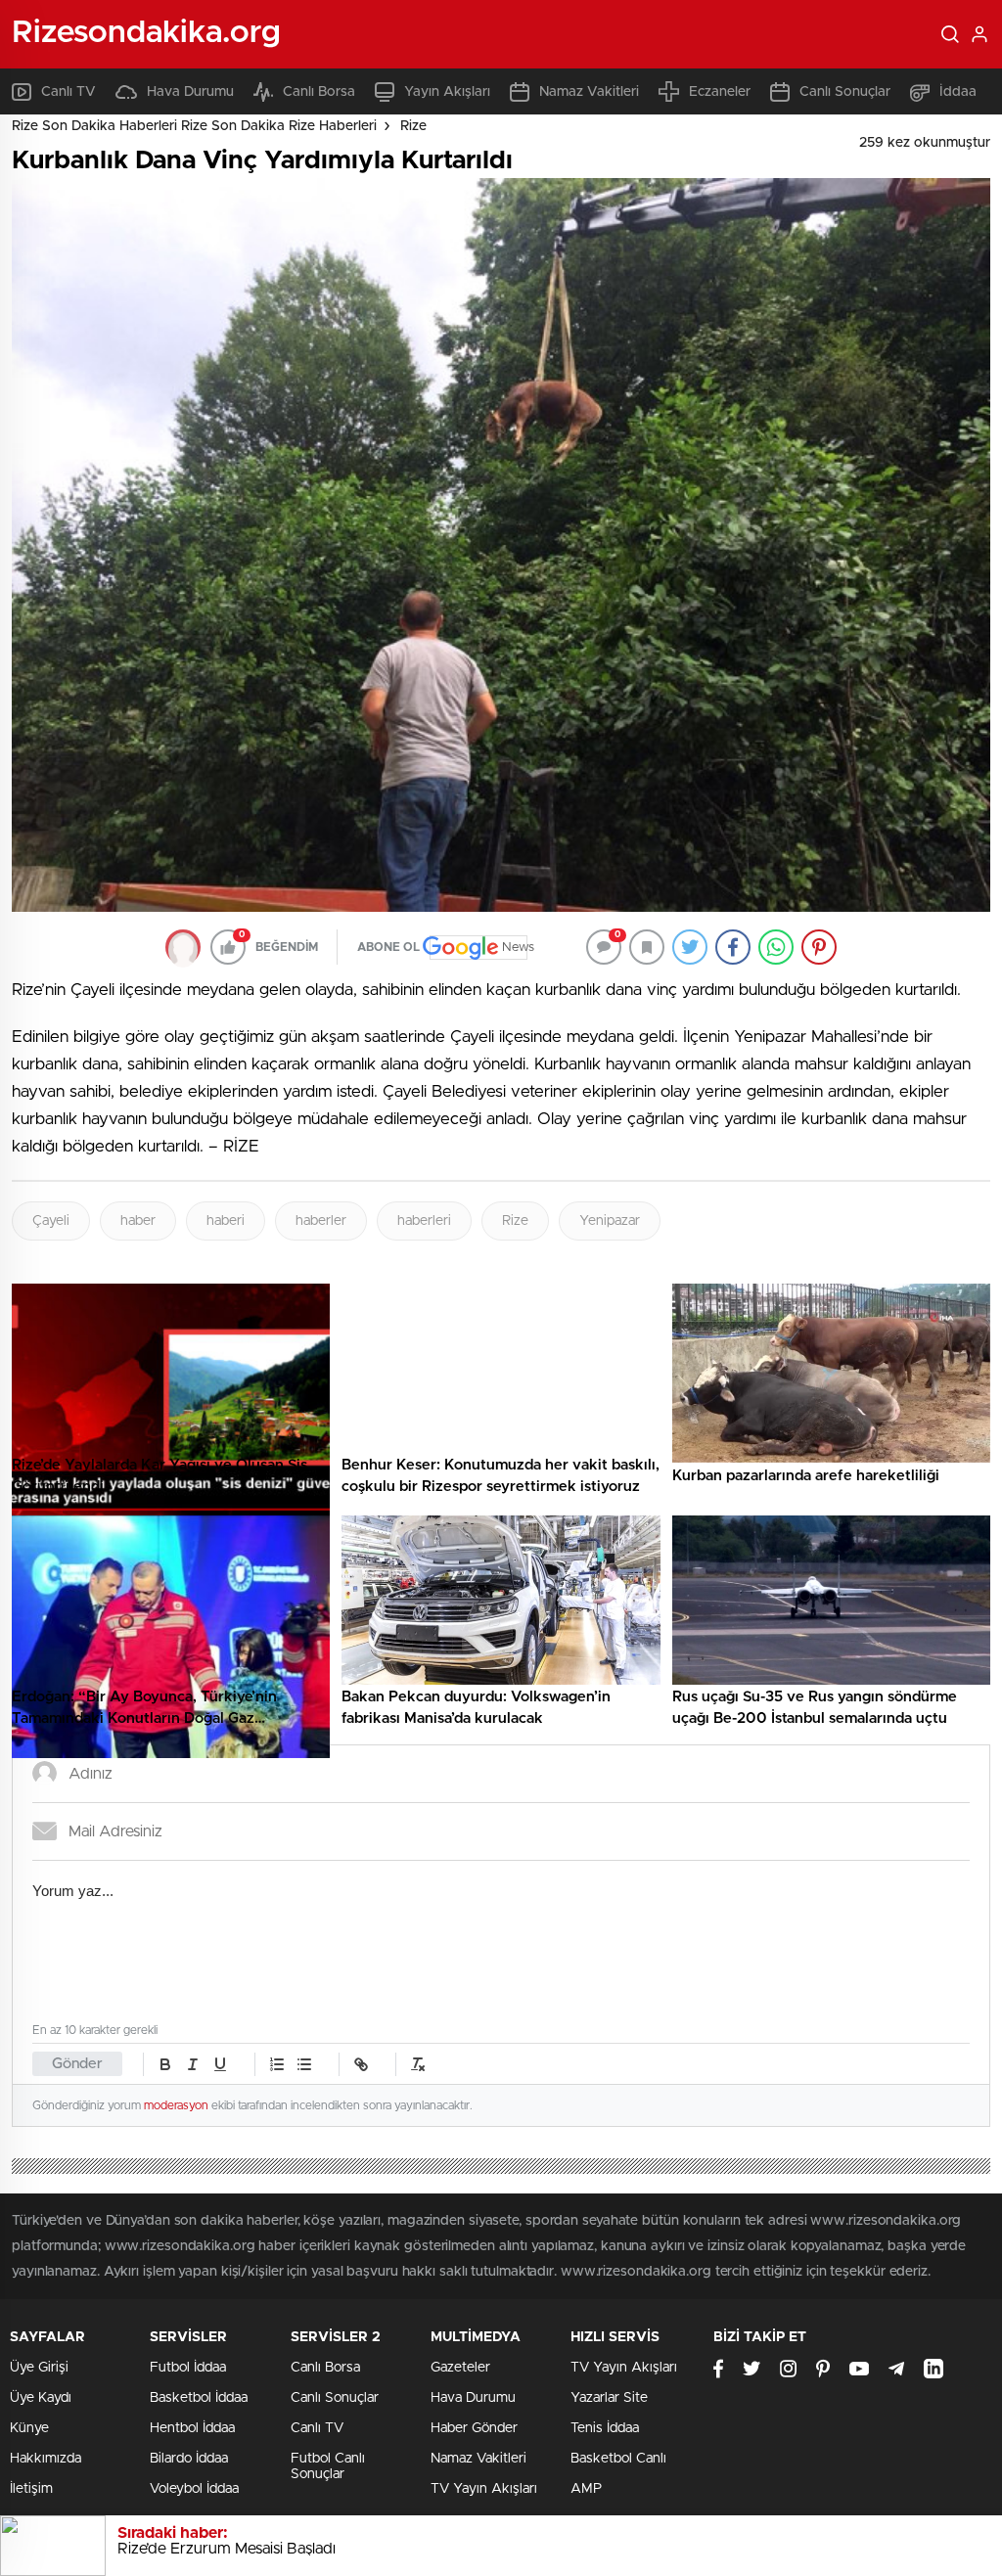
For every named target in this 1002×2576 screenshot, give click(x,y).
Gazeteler (460, 2368)
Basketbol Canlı (618, 2459)
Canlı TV (68, 92)
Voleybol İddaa (194, 2489)
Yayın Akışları (447, 92)
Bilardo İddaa (189, 2459)
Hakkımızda (46, 2459)
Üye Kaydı (41, 2398)
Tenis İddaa (605, 2428)
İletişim (31, 2489)
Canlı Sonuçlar (845, 92)
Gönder (77, 2064)
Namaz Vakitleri (589, 92)
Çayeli (51, 1221)
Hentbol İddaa (192, 2428)
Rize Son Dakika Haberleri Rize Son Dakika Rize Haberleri (194, 126)
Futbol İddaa (188, 2368)
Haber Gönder (474, 2428)
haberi (226, 1221)
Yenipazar (610, 1221)
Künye (29, 2428)
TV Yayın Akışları (484, 2489)
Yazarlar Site (609, 2398)
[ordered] (277, 2064)
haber (138, 1221)
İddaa (958, 92)
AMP (586, 2489)
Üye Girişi (39, 2368)
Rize (413, 126)
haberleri (424, 1221)
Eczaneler (720, 92)
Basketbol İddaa (199, 2398)
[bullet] (304, 2064)
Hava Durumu (190, 92)
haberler (321, 1221)
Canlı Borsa (319, 92)
